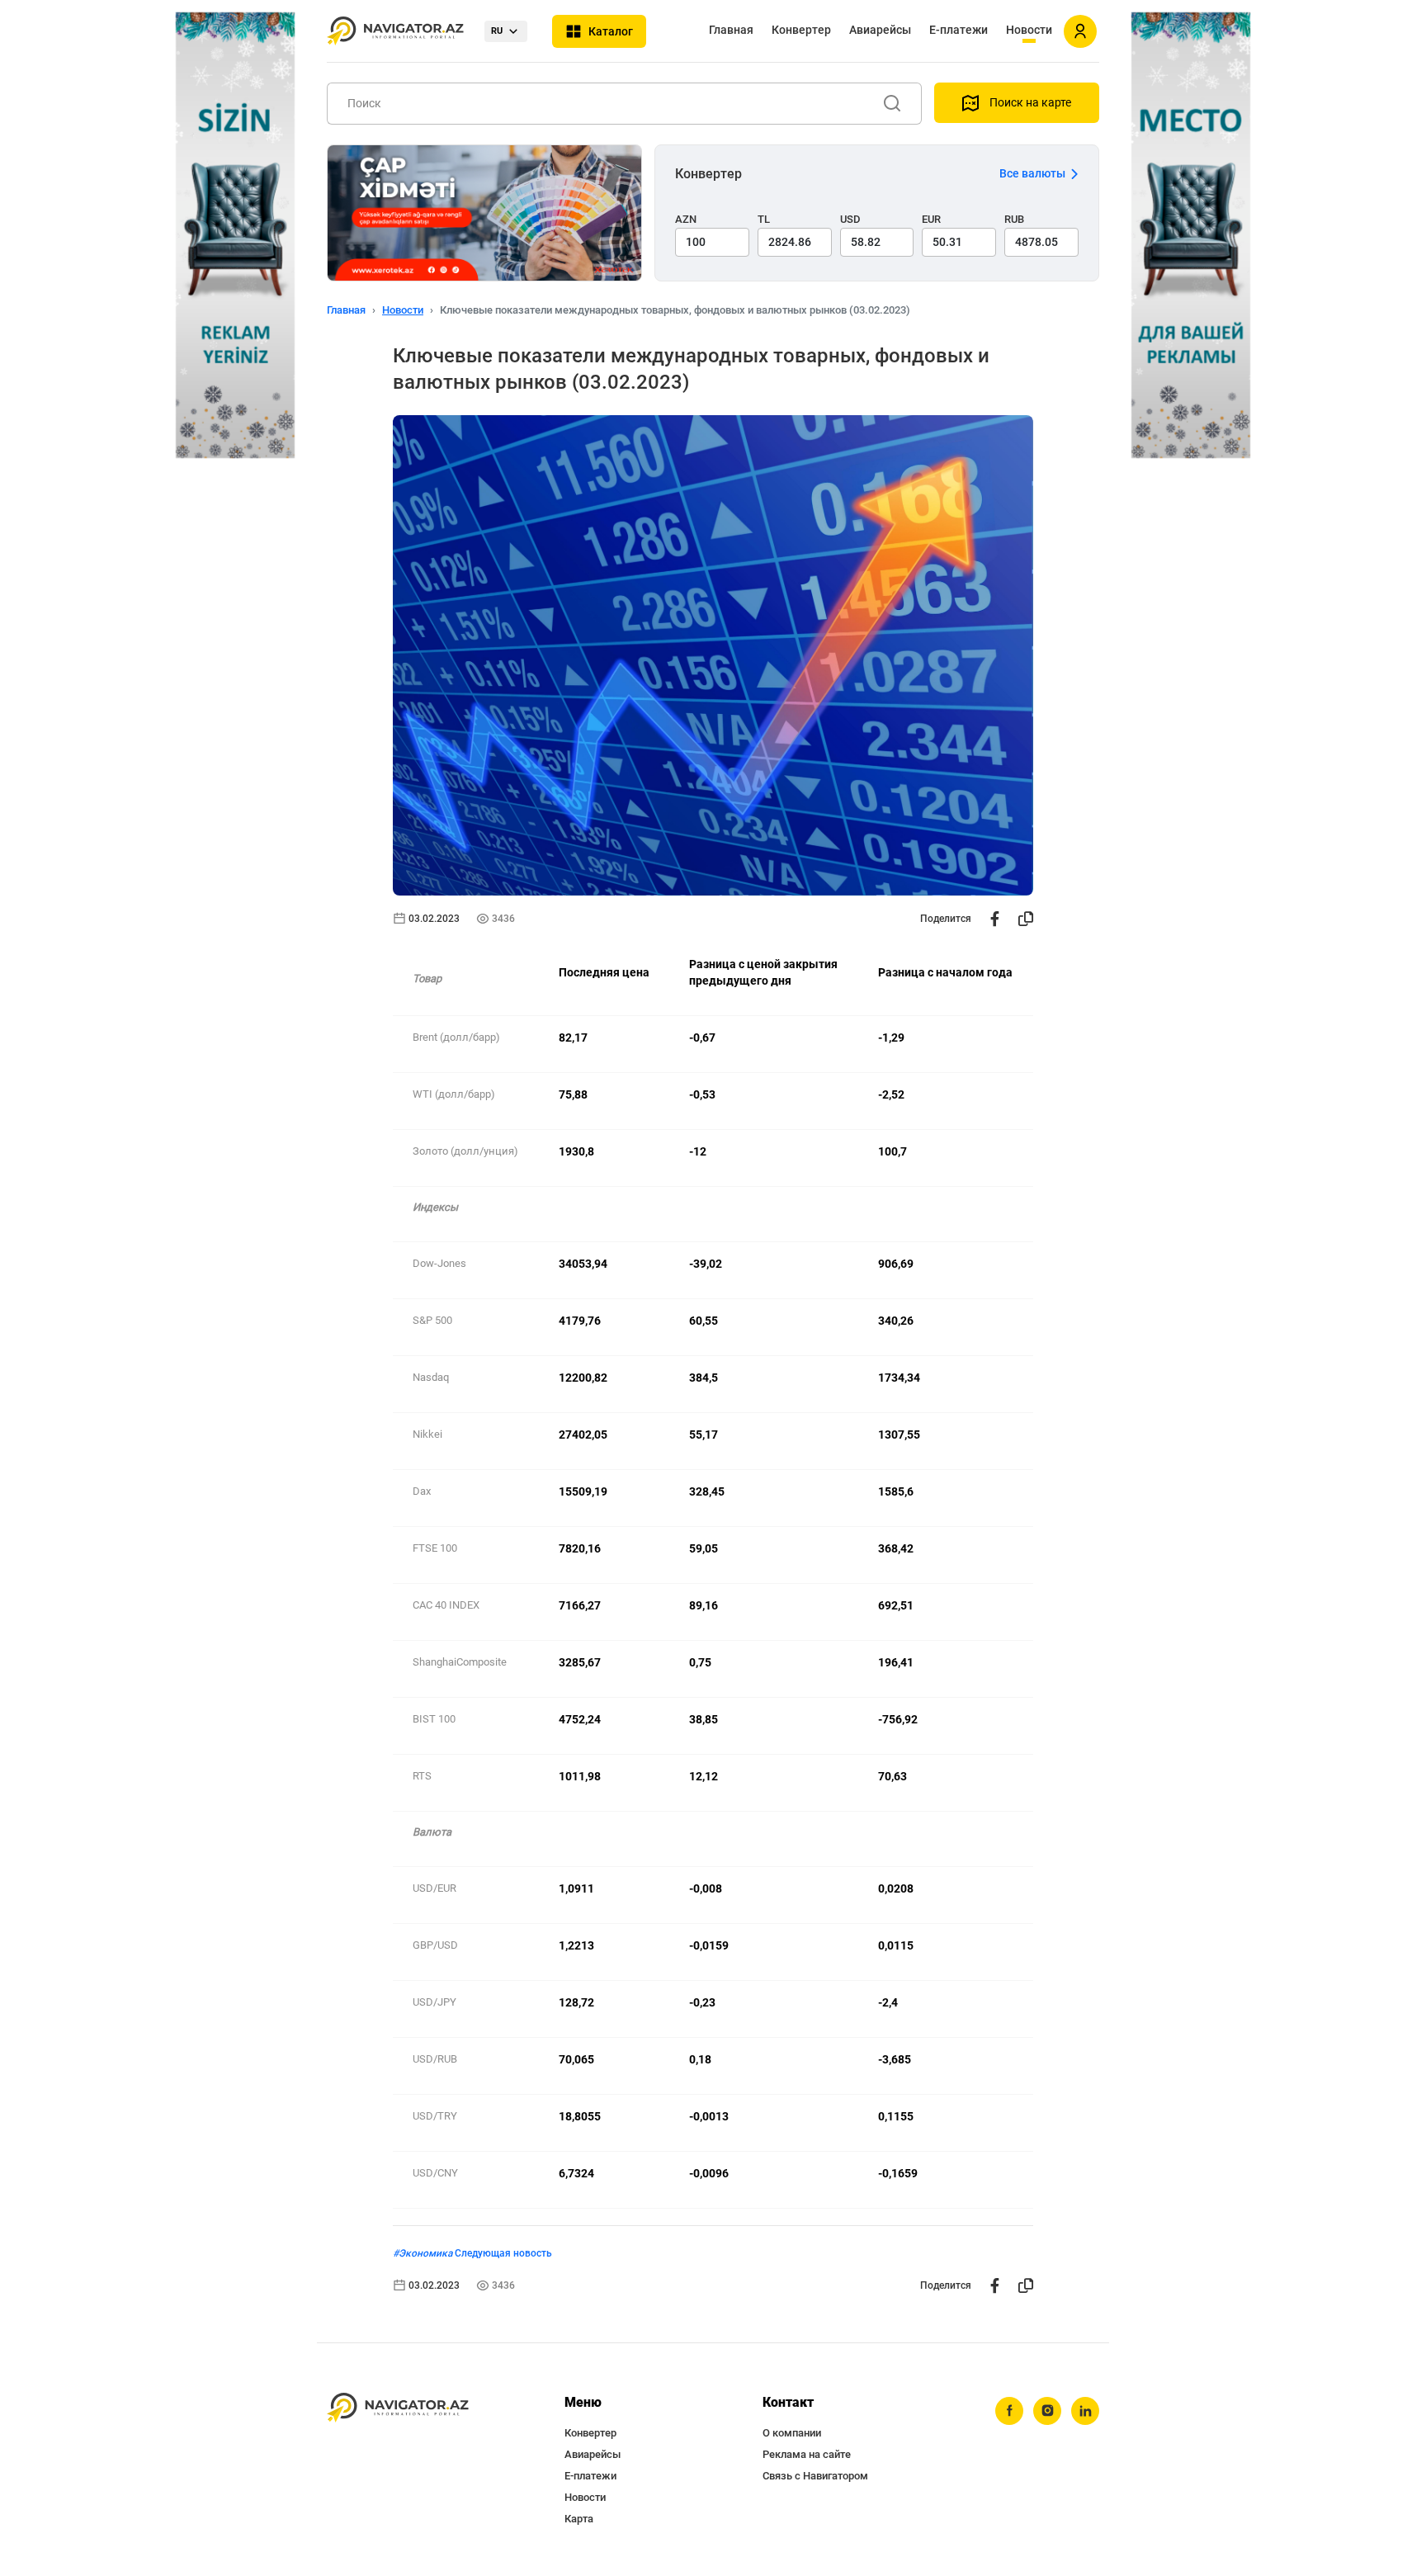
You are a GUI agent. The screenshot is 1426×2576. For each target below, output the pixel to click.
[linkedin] (1085, 2411)
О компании (792, 2433)
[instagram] (1047, 2411)
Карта (579, 2519)
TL (764, 219)
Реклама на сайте (807, 2454)
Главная (731, 30)
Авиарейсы (880, 30)
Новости (1029, 30)
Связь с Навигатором (815, 2476)
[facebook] (1009, 2411)
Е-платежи (959, 30)
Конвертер (801, 30)
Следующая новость (503, 2253)
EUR (931, 219)
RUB (1014, 219)
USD (850, 219)
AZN (686, 219)
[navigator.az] (398, 2408)
